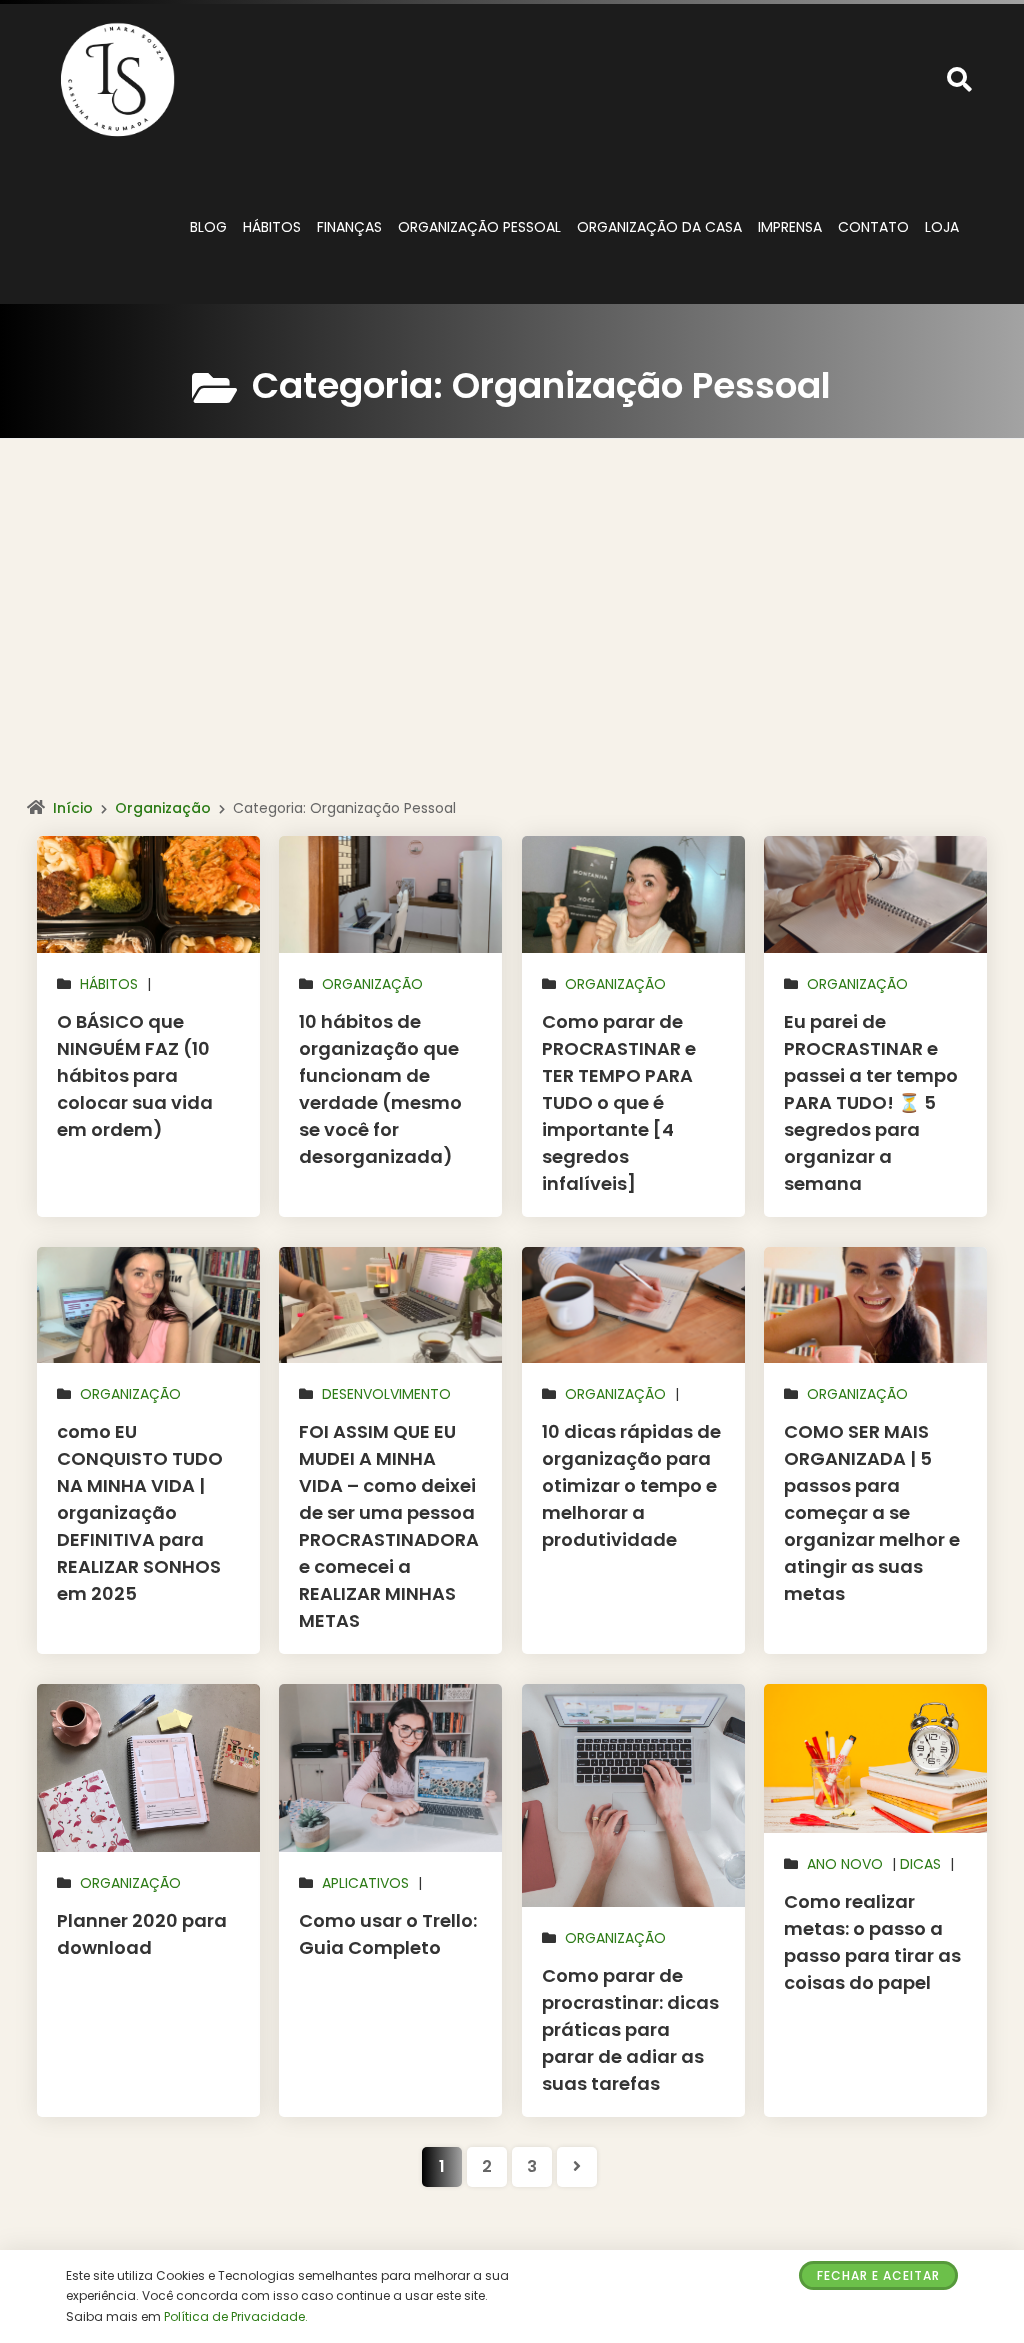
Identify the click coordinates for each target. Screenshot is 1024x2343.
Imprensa (790, 227)
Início (73, 808)
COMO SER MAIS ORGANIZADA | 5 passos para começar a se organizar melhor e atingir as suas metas (872, 1512)
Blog (208, 227)
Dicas (920, 1864)
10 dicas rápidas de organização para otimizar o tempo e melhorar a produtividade (631, 1485)
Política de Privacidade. (236, 2316)
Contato (873, 227)
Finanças (349, 227)
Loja (942, 227)
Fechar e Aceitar (878, 2275)
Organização (163, 808)
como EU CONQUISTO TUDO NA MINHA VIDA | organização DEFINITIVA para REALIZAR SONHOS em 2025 (140, 1512)
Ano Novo (845, 1864)
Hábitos (272, 227)
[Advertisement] (512, 639)
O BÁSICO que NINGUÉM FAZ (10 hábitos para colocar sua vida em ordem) (135, 1075)
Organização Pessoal (479, 227)
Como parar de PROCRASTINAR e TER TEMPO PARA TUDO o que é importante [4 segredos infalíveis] (619, 1102)
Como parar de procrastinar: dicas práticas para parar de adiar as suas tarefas (630, 2029)
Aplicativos (365, 1883)
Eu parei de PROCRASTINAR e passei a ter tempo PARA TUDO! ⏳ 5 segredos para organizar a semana (871, 1102)
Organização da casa (659, 227)
